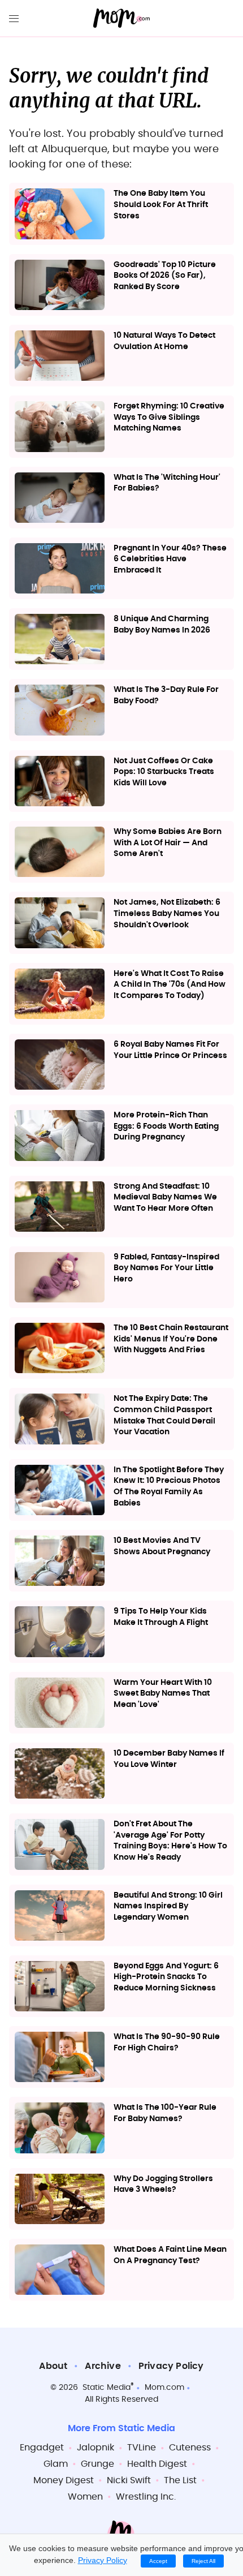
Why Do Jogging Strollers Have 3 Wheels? (163, 2184)
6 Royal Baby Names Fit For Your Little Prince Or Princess (170, 1050)
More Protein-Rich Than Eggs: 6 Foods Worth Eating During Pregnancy (166, 1126)
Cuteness (190, 2448)
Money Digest (64, 2480)
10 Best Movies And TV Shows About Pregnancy (162, 1546)
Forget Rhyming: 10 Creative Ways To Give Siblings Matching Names (169, 417)
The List (180, 2480)
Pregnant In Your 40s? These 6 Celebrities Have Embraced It (170, 559)
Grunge (97, 2464)
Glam (56, 2464)
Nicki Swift (129, 2480)
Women (85, 2497)
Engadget (42, 2448)
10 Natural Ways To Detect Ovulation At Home (164, 341)
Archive (103, 2366)
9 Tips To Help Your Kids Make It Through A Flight (161, 1617)
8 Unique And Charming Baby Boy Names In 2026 (162, 625)
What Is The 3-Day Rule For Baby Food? (166, 695)
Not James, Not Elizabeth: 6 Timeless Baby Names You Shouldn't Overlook (167, 913)
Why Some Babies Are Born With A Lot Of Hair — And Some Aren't (168, 843)
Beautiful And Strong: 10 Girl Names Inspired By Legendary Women (168, 1906)
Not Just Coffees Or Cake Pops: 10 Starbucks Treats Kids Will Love (164, 772)
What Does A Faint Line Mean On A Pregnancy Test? (170, 2255)
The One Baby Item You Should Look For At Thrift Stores (161, 205)
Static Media (107, 2388)
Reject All (203, 2561)
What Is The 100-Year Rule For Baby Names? (165, 2113)
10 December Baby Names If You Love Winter (169, 1759)
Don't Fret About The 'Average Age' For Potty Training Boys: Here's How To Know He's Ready (170, 1841)
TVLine (142, 2448)
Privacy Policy (171, 2366)
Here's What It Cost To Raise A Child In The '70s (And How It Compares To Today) (170, 985)
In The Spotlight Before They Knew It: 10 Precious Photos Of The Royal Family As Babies (169, 1487)
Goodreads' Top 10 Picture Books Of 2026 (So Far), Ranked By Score (165, 276)
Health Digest (157, 2464)
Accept (158, 2561)
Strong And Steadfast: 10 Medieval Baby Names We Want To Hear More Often (165, 1197)
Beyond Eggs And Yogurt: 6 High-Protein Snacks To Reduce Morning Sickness (166, 1977)
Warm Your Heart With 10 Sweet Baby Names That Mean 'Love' (163, 1694)
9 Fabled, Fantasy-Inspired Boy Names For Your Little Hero (166, 1268)
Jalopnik (96, 2448)
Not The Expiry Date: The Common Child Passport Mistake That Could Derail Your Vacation (164, 1415)
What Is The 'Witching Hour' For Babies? (167, 483)
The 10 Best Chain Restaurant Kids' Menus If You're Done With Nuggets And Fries (171, 1339)
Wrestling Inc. (146, 2497)
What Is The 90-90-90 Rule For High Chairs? (167, 2042)
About (53, 2366)
